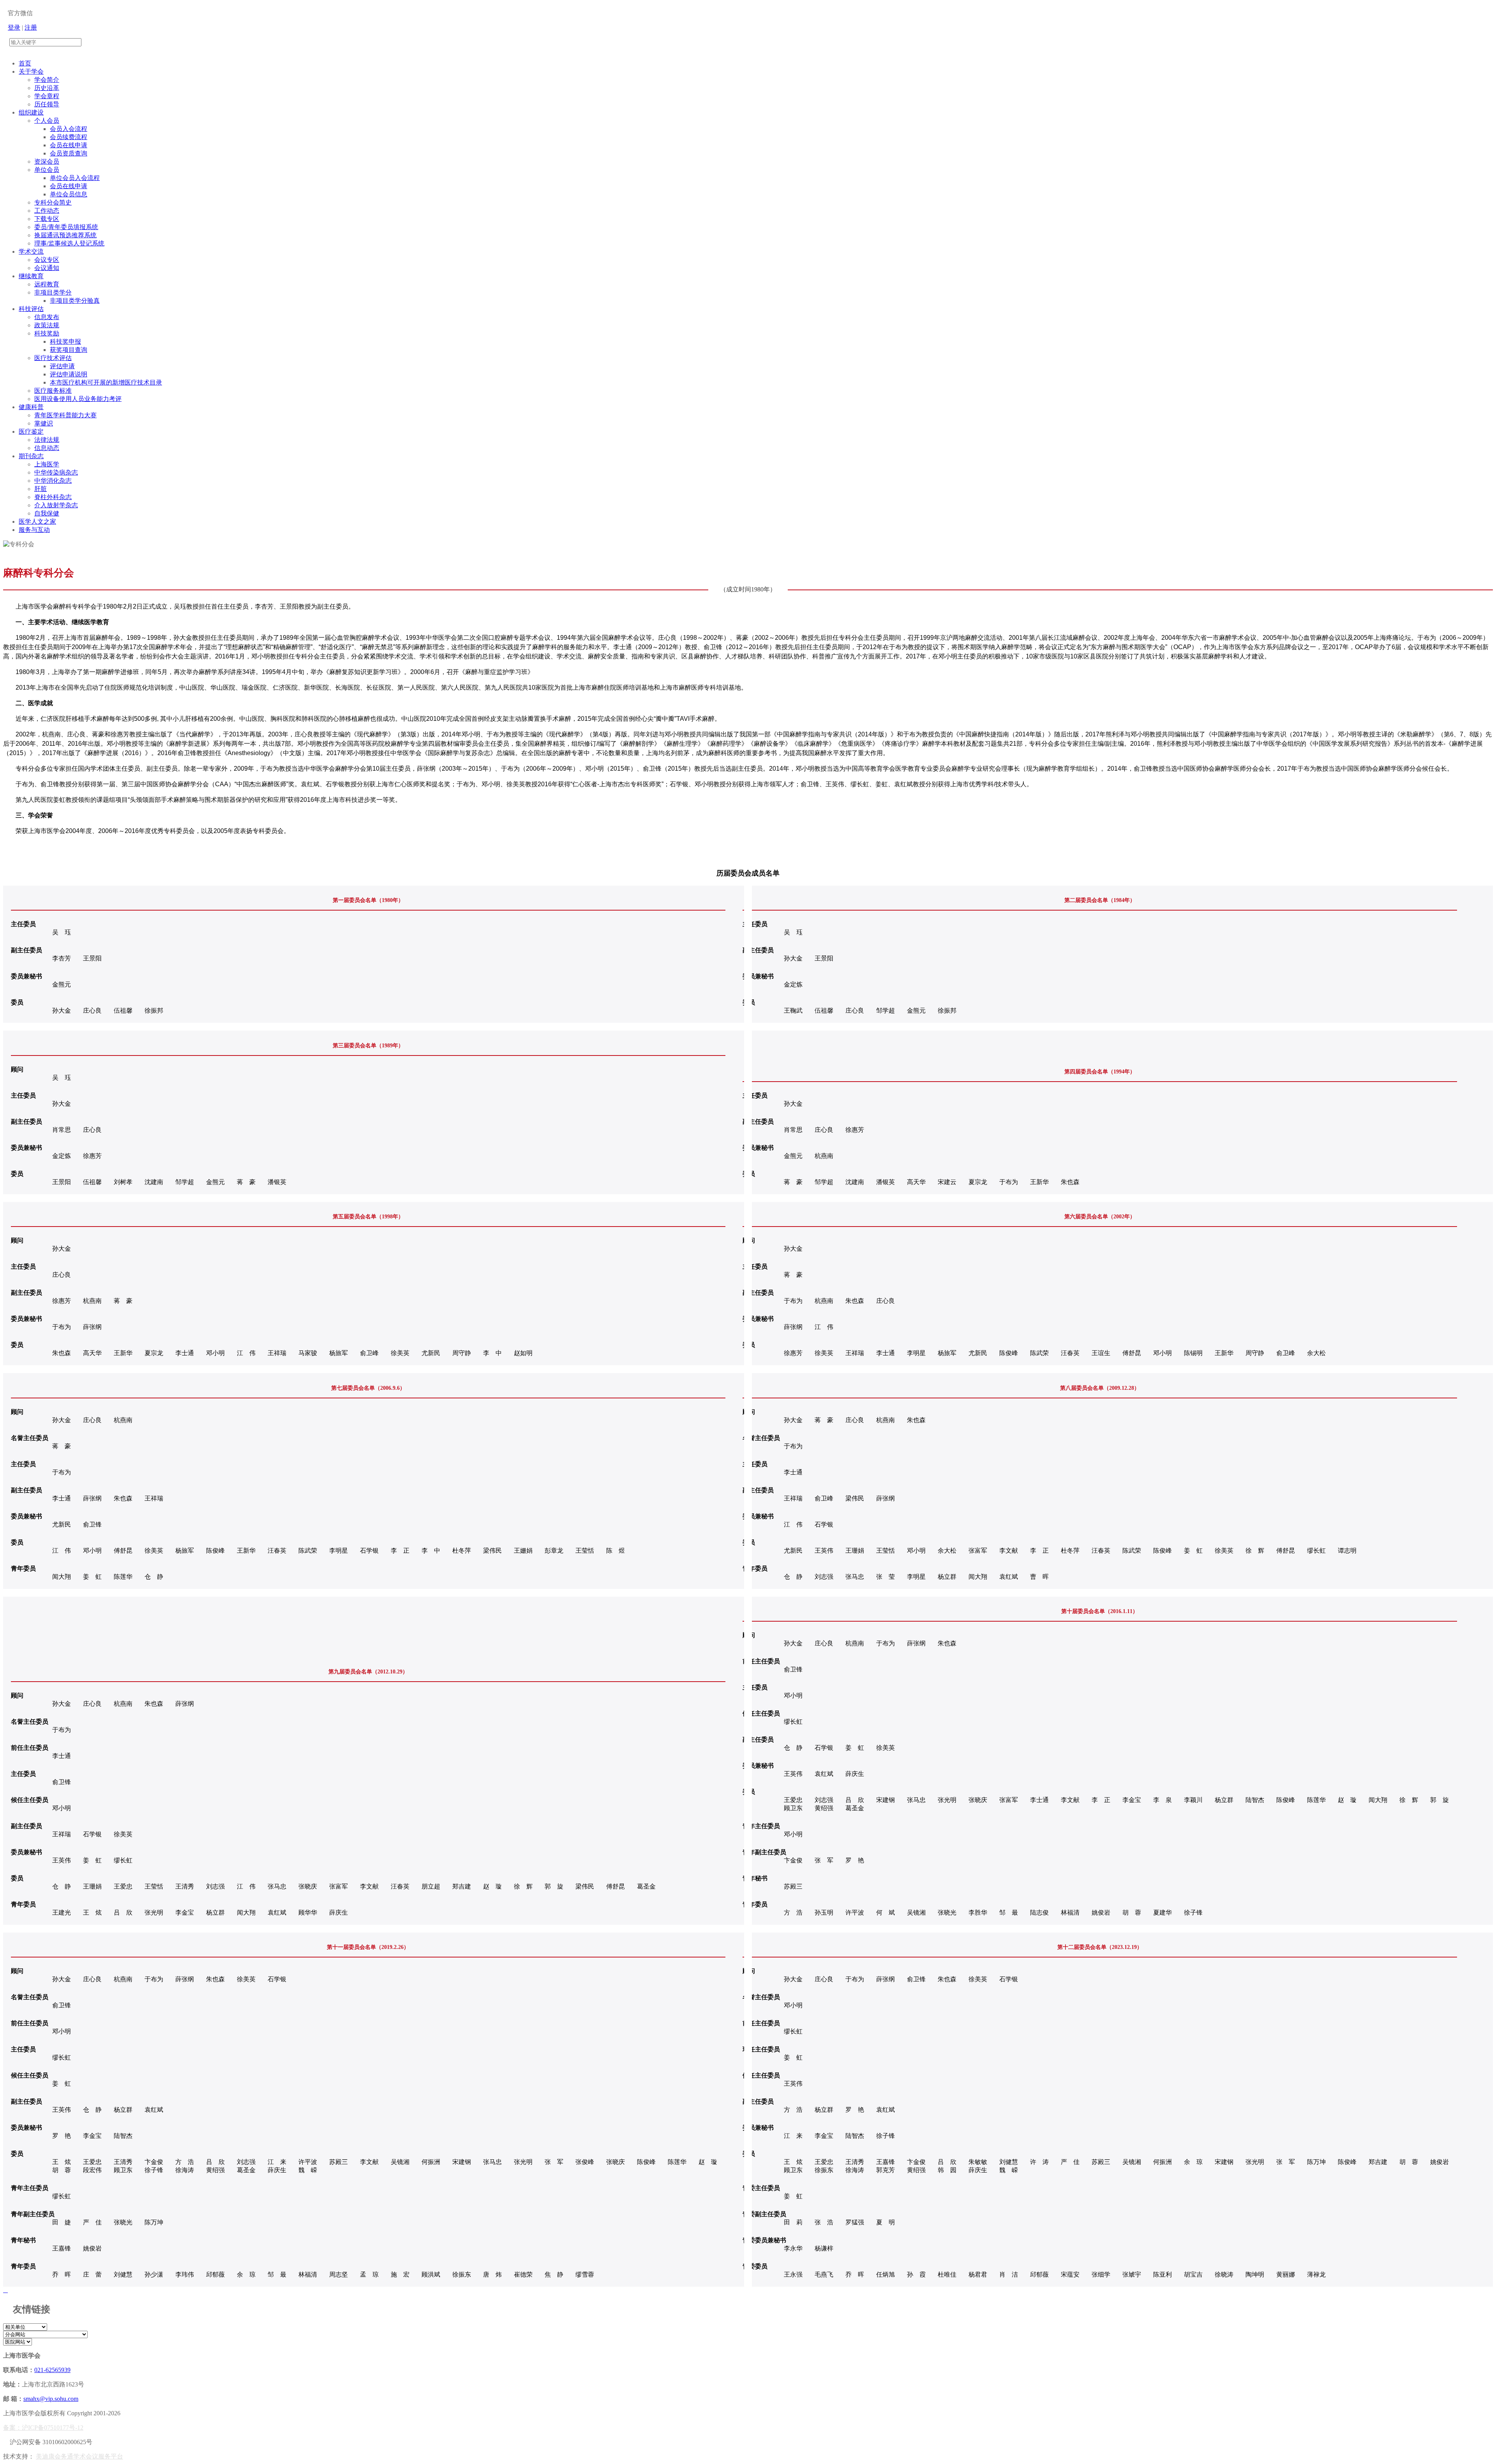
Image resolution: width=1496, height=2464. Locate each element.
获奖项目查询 (69, 350)
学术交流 (31, 252)
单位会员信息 (69, 194)
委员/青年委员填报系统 (66, 227)
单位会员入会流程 (75, 178)
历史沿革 (47, 88)
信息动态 (47, 448)
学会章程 (47, 96)
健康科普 (31, 407)
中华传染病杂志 (56, 472)
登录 (14, 27)
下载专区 (47, 219)
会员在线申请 (69, 145)
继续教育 (31, 276)
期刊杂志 (31, 456)
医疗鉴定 (31, 432)
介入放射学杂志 (56, 505)
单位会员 (47, 170)
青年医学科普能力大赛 (65, 415)
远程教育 (47, 284)
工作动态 (47, 211)
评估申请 (62, 366)
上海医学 (47, 464)
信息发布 (47, 317)
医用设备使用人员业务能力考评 (78, 399)
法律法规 (47, 440)
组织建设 (31, 112)
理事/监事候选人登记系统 (69, 243)
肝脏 (41, 489)
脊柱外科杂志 (53, 497)
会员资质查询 (69, 153)
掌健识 (44, 423)
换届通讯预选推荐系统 (65, 235)
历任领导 (47, 104)
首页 (25, 63)
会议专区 (47, 260)
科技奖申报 (65, 342)
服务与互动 (34, 530)
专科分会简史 (53, 202)
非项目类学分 (53, 292)
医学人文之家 (37, 522)
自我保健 (47, 513)
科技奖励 (47, 333)
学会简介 (47, 80)
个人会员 (47, 121)
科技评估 (31, 309)
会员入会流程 (69, 129)
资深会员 (47, 162)
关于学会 (31, 71)
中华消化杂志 (53, 481)
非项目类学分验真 (75, 301)
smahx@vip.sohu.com (51, 2399)
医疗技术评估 (53, 358)
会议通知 (47, 268)
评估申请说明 (69, 374)
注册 (31, 27)
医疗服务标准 (53, 391)
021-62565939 (52, 2370)
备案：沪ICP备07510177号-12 (43, 2428)
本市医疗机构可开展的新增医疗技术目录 (106, 382)
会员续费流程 (69, 137)
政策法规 (47, 325)
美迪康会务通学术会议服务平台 (79, 2456)
